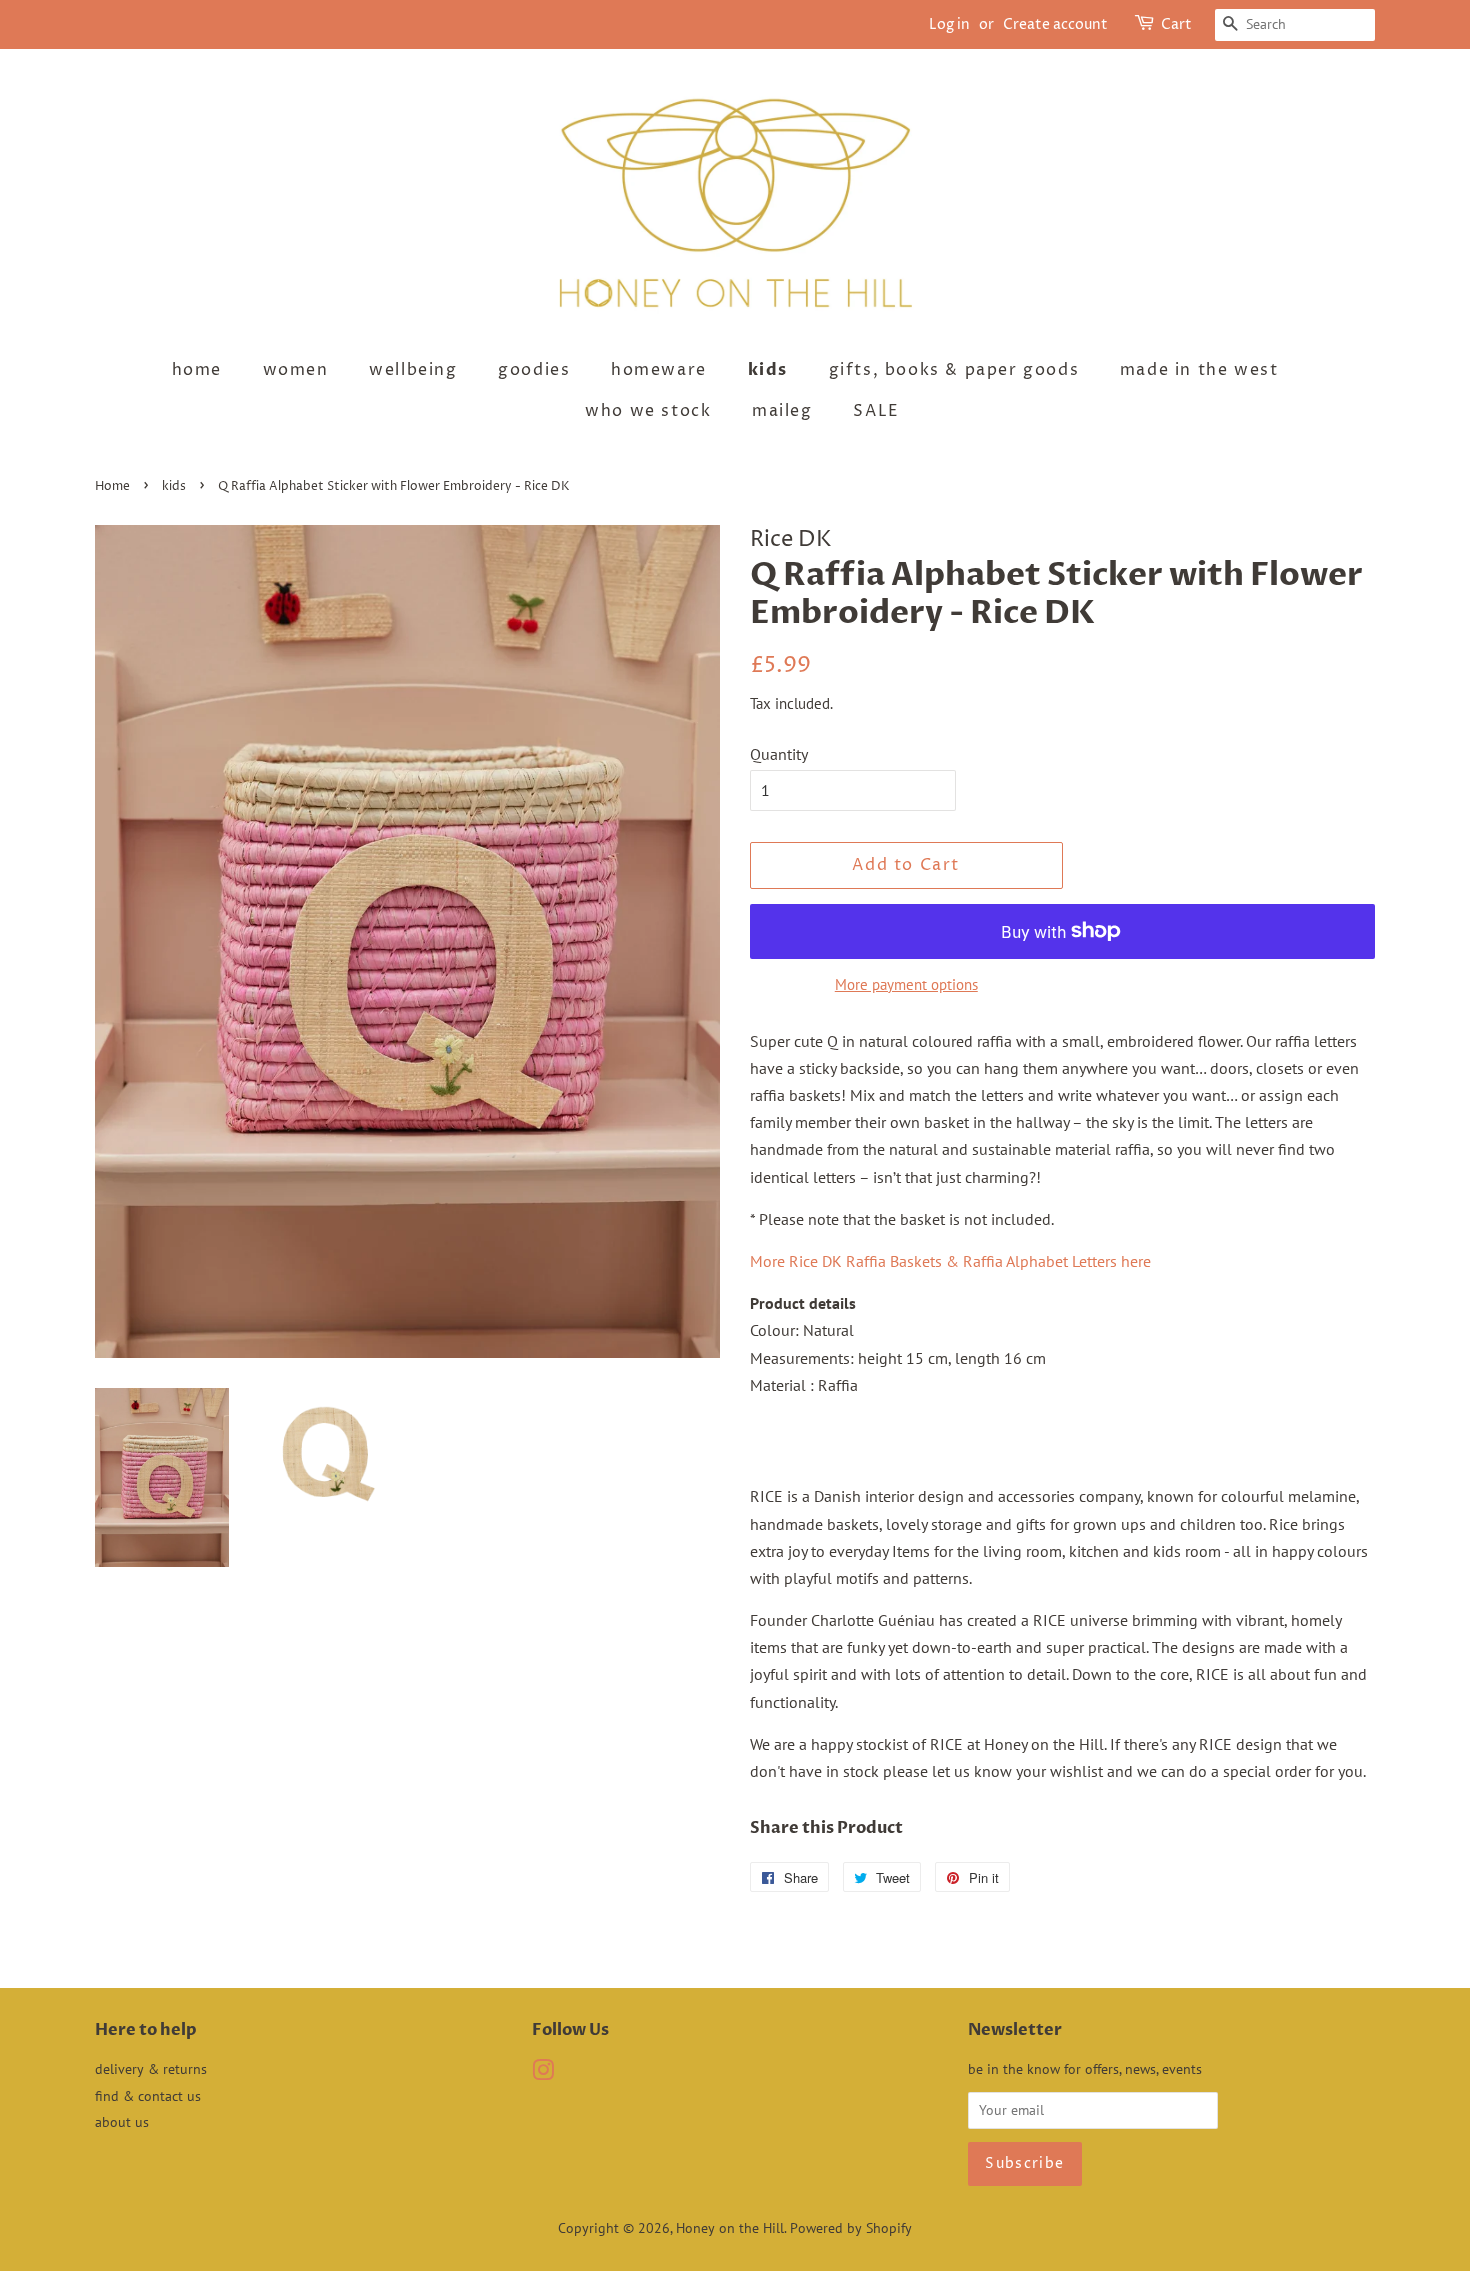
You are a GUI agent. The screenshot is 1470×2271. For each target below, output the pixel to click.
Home (112, 486)
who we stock (648, 411)
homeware (659, 370)
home (197, 370)
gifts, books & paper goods (954, 370)
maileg (782, 411)
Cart (1176, 24)
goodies (534, 370)
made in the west (1199, 370)
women (296, 370)
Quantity (779, 754)
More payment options (906, 984)
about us (122, 2122)
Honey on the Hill (730, 2228)
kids (768, 370)
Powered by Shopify (851, 2228)
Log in (949, 24)
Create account (1055, 24)
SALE (876, 411)
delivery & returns (151, 2069)
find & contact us (148, 2096)
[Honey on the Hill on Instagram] (543, 2074)
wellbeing (413, 370)
